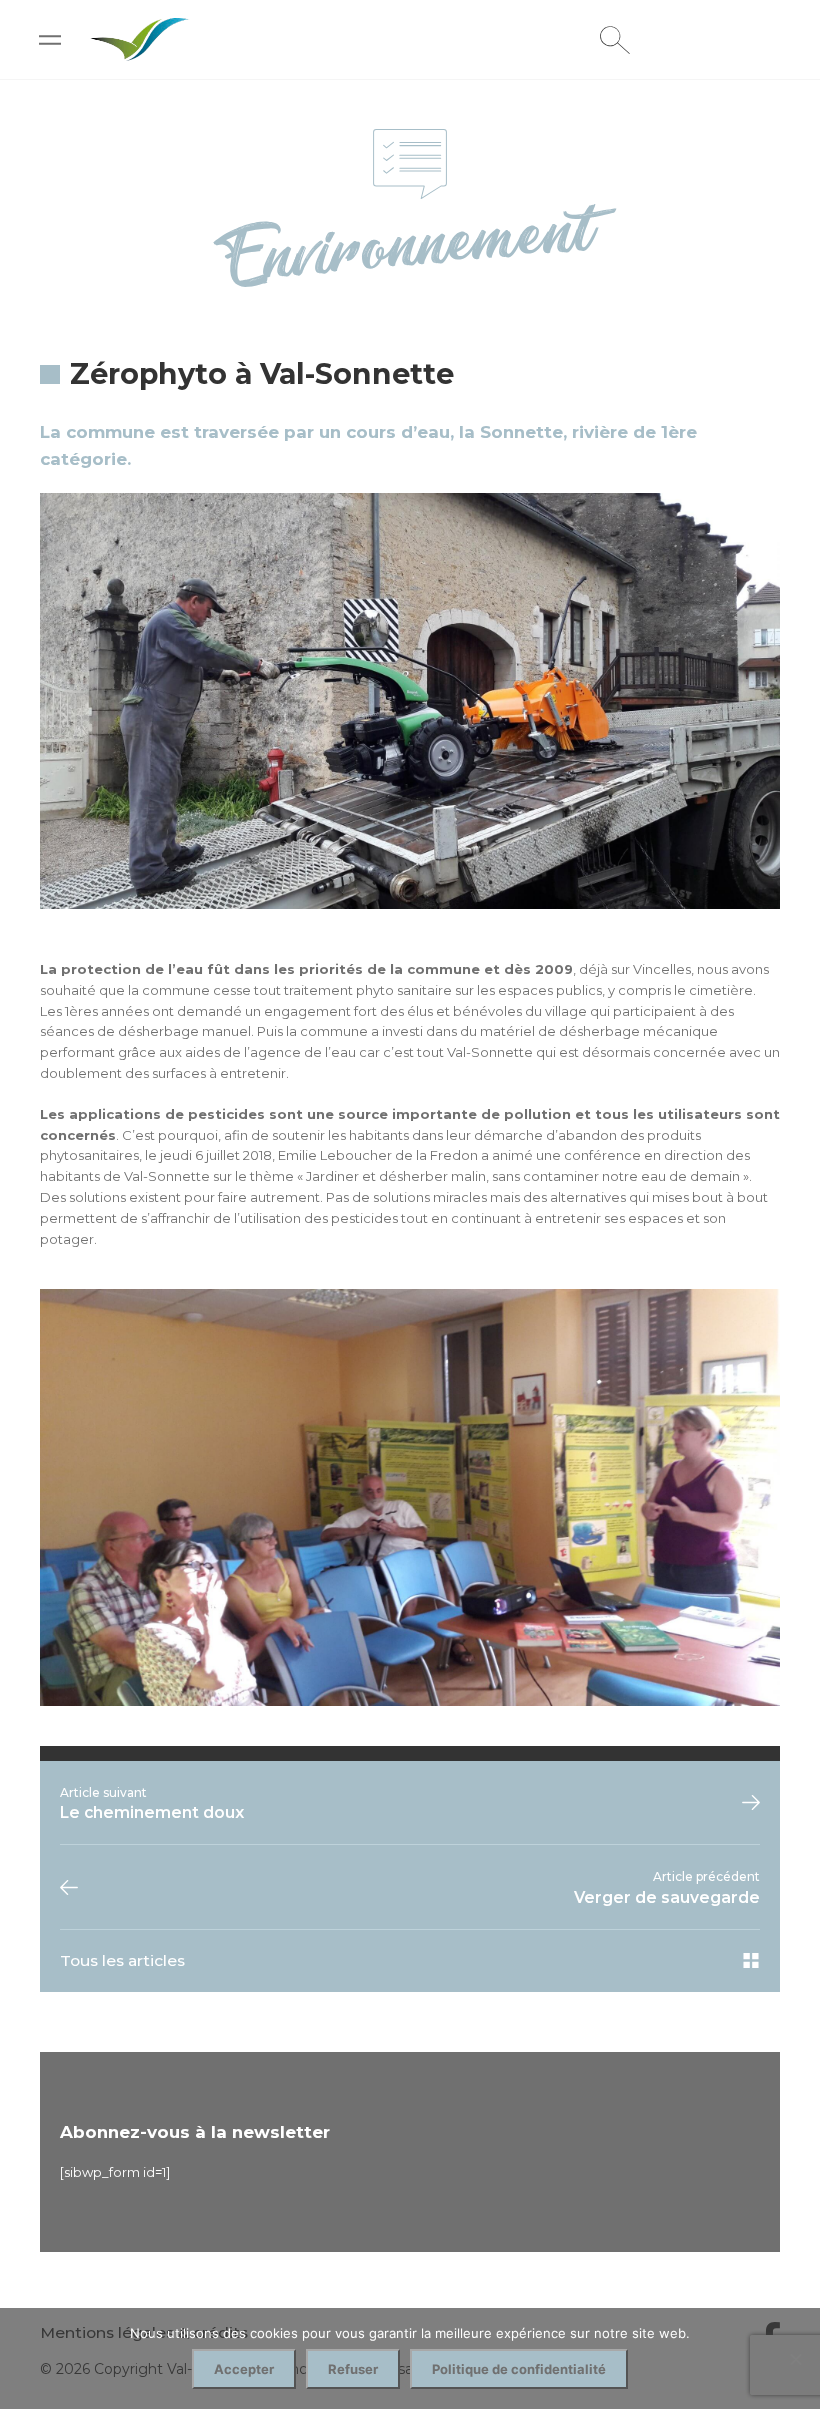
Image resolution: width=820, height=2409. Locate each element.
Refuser (353, 2369)
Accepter (244, 2369)
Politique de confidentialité (519, 2369)
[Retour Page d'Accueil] (140, 52)
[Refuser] (795, 2359)
